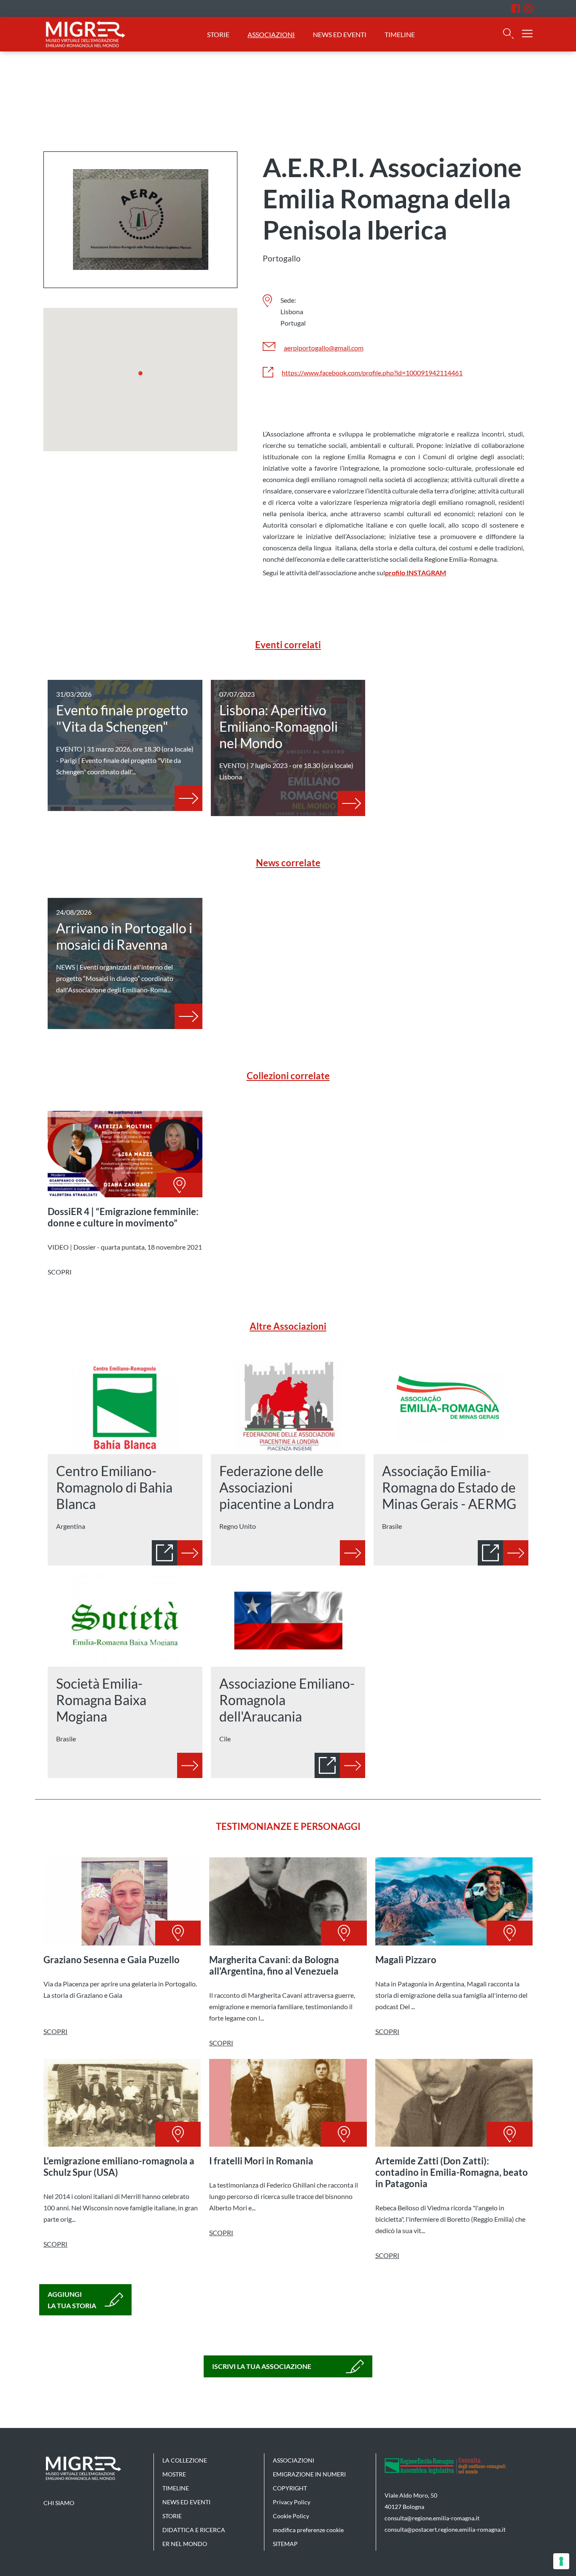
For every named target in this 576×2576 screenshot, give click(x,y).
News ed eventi (340, 34)
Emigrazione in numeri (309, 2474)
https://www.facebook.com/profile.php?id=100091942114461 (372, 373)
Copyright (290, 2488)
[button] (140, 375)
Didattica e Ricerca (194, 2530)
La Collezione (185, 2460)
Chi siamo (59, 2503)
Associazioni (271, 34)
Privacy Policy (292, 2502)
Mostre (174, 2474)
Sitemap (285, 2544)
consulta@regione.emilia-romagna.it (432, 2518)
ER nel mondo (185, 2544)
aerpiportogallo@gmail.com (324, 348)
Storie (218, 34)
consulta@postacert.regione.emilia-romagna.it (445, 2529)
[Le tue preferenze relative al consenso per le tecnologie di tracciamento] (561, 2561)
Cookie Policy (291, 2516)
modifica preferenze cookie (308, 2530)
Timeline (400, 34)
